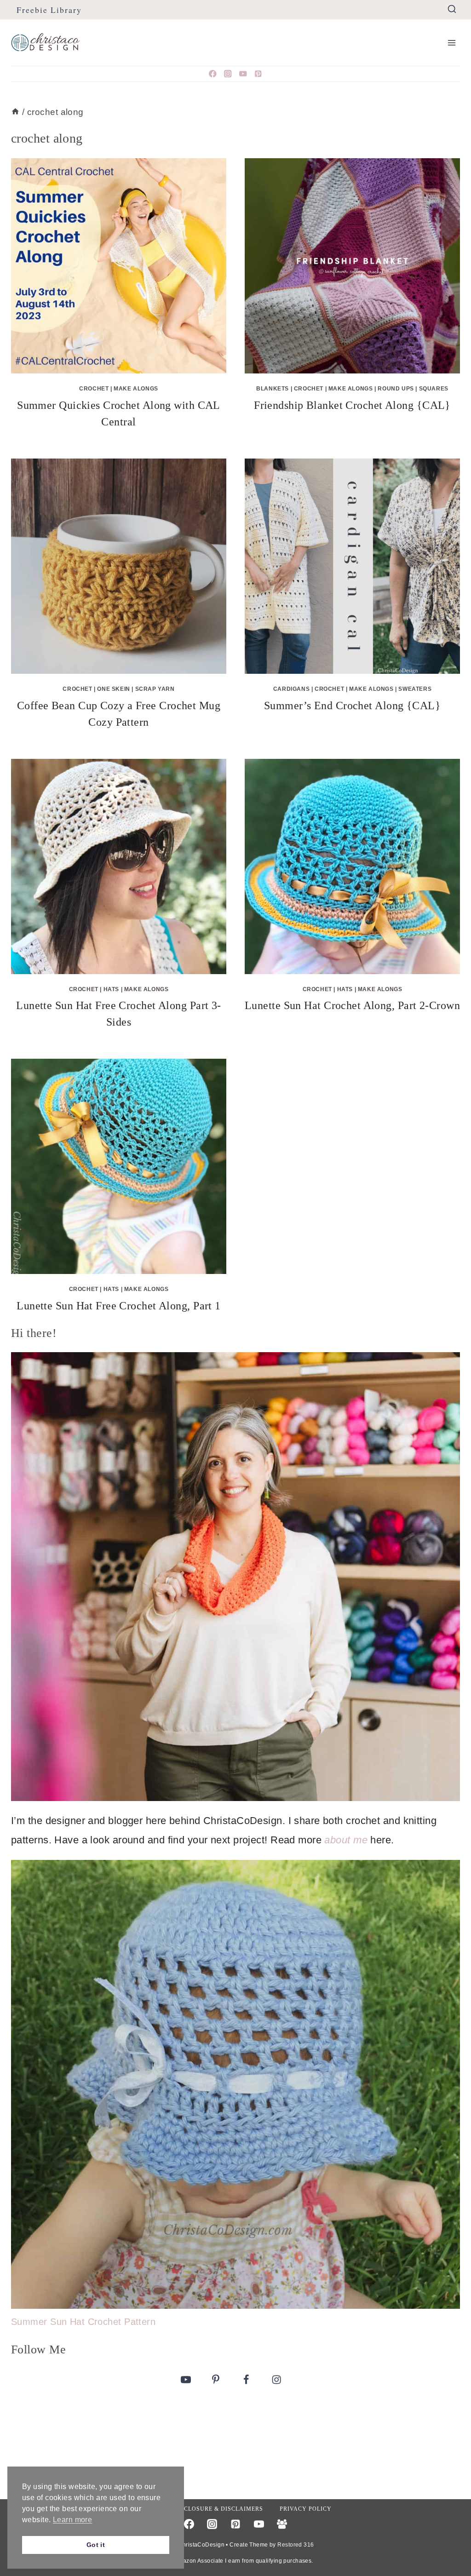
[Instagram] (228, 74)
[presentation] (119, 266)
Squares (434, 389)
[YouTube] (243, 74)
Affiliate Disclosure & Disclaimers (201, 2509)
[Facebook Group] (282, 2524)
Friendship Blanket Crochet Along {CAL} (352, 405)
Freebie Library (49, 10)
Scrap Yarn (155, 689)
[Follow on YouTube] (186, 2379)
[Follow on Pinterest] (216, 2379)
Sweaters (415, 689)
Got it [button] (96, 2545)
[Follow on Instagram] (276, 2379)
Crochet (94, 389)
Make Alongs (136, 389)
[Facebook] (213, 74)
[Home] (15, 112)
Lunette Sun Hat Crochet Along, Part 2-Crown (352, 1005)
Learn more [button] (72, 2520)
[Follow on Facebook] (246, 2379)
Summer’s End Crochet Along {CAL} (352, 706)
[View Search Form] (452, 9)
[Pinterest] (258, 74)
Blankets (273, 389)
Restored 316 (296, 2545)
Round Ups (396, 389)
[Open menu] (451, 43)
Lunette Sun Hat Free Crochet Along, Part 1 (118, 1306)
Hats (111, 989)
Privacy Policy (306, 2509)
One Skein (113, 689)
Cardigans (291, 689)
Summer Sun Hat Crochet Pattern (83, 2322)
